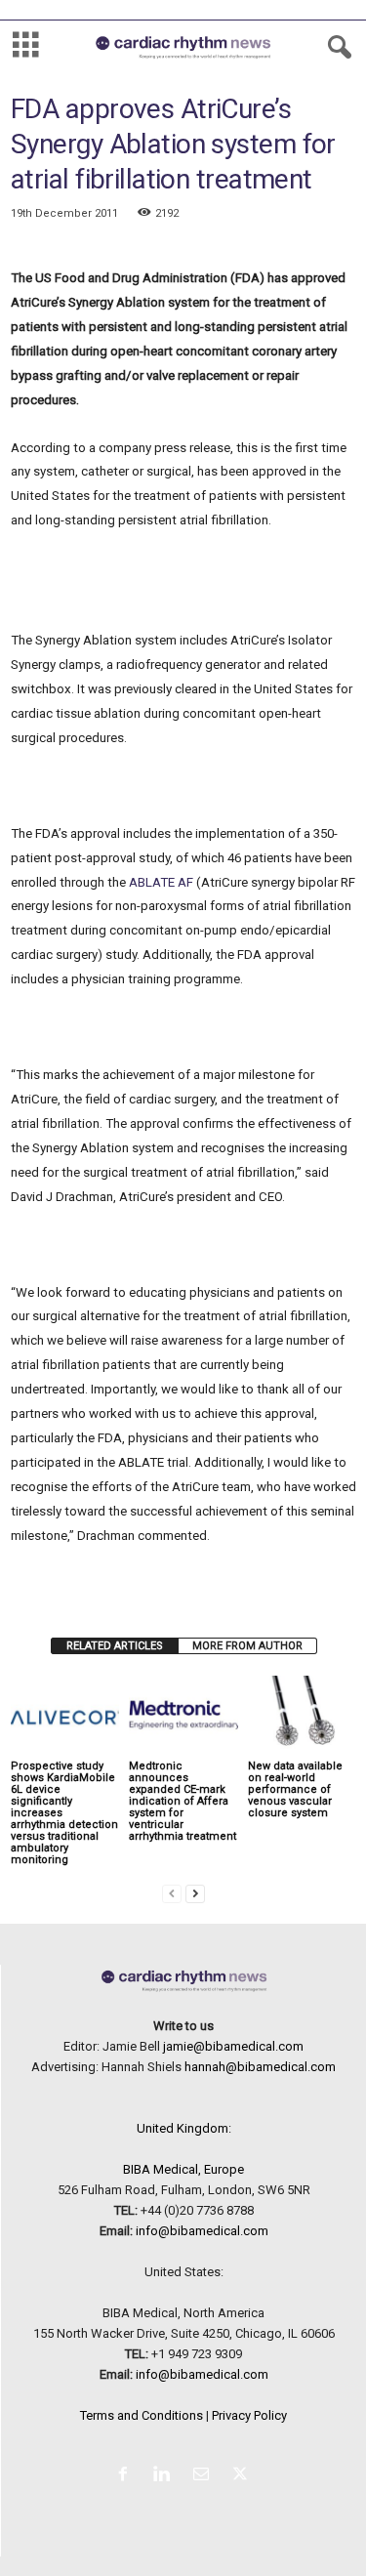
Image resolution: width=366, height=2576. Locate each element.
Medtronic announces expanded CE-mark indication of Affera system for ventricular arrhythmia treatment (183, 1801)
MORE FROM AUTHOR (247, 1646)
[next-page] (195, 1893)
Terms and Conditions (142, 2415)
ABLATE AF (161, 882)
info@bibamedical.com (202, 2231)
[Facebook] (127, 2476)
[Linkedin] (166, 2476)
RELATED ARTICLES (115, 1646)
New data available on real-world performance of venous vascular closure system (295, 1789)
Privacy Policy (249, 2415)
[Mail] (205, 2476)
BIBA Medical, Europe (183, 2169)
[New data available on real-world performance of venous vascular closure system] (302, 1716)
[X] (243, 2476)
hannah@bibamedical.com (260, 2067)
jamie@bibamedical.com (233, 2046)
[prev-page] (172, 1893)
